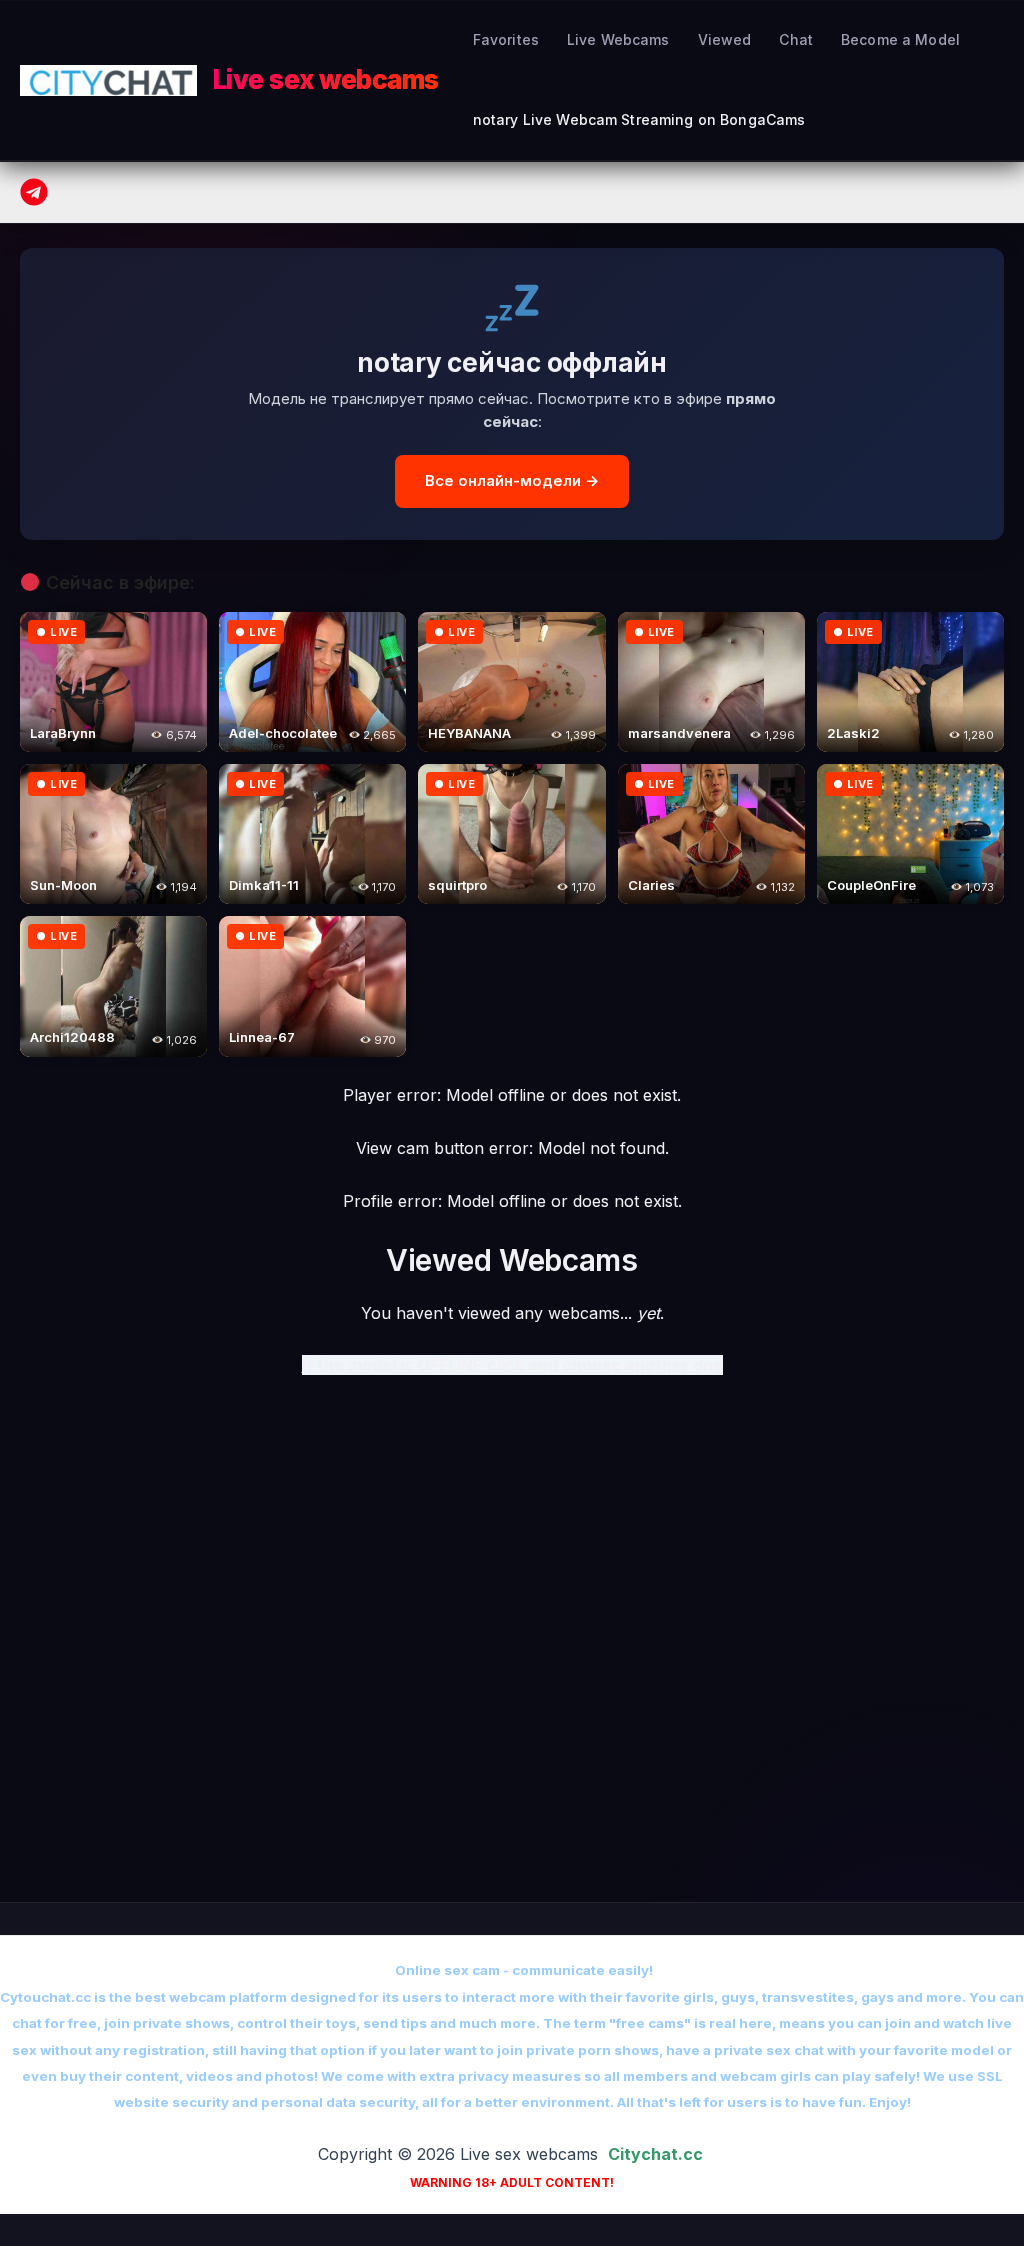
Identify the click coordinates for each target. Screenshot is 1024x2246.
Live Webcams (618, 39)
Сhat (796, 39)
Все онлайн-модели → (512, 480)
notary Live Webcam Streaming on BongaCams (639, 119)
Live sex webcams (326, 79)
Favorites (506, 39)
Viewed (725, 39)
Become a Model (900, 39)
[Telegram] (34, 192)
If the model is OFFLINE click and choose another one (512, 1365)
